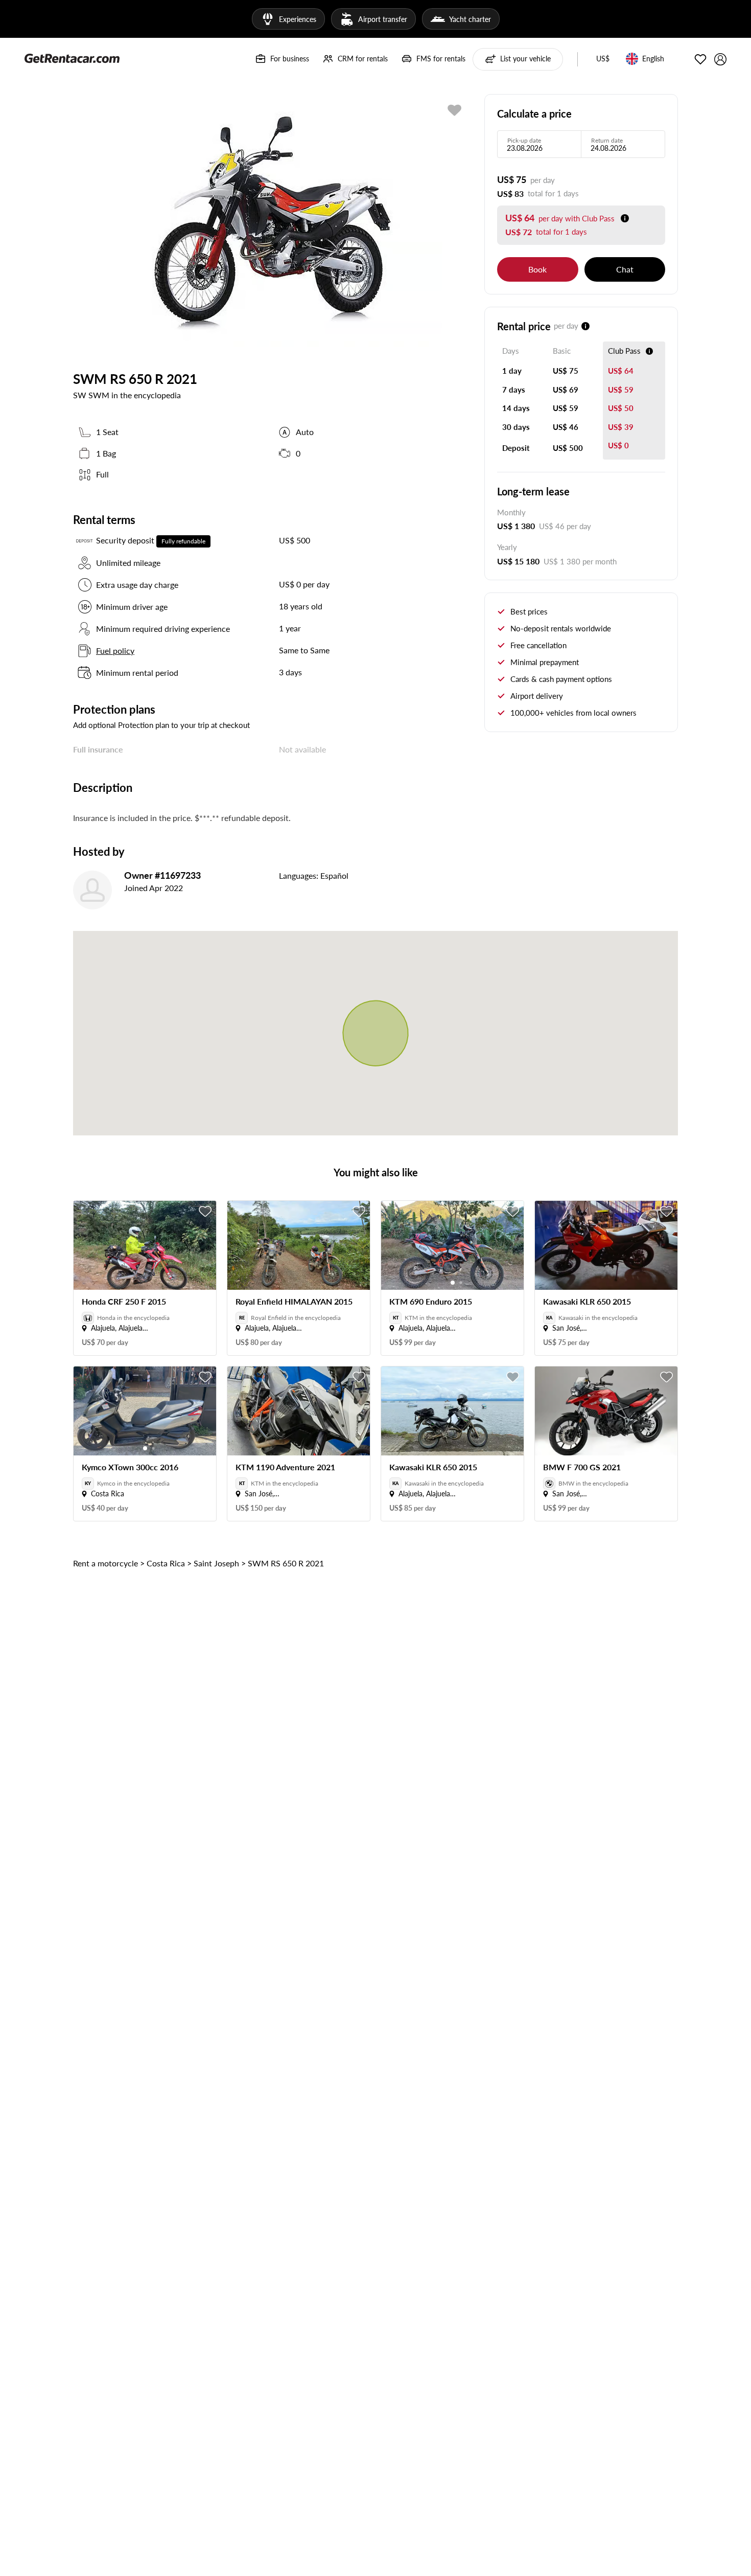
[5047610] (455, 110)
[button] (603, 59)
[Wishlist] (700, 59)
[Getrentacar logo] (72, 58)
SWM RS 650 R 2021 (286, 1563)
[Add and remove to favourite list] (205, 1212)
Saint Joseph (216, 1563)
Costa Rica (166, 1563)
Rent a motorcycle (105, 1563)
